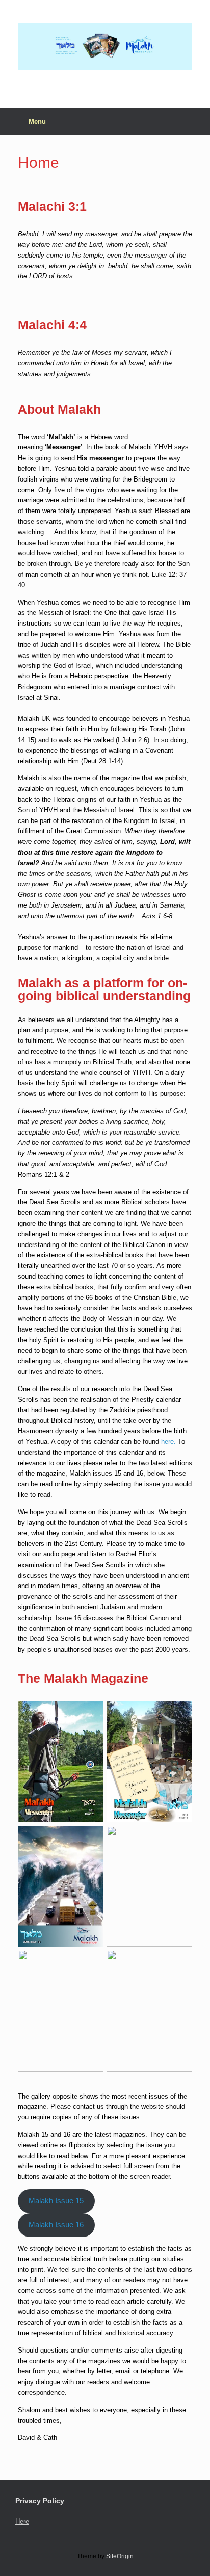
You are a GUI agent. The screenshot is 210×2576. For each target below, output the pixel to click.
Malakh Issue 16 (56, 2225)
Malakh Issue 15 (56, 2201)
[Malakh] (105, 46)
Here (22, 2521)
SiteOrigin (120, 2556)
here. (169, 1442)
